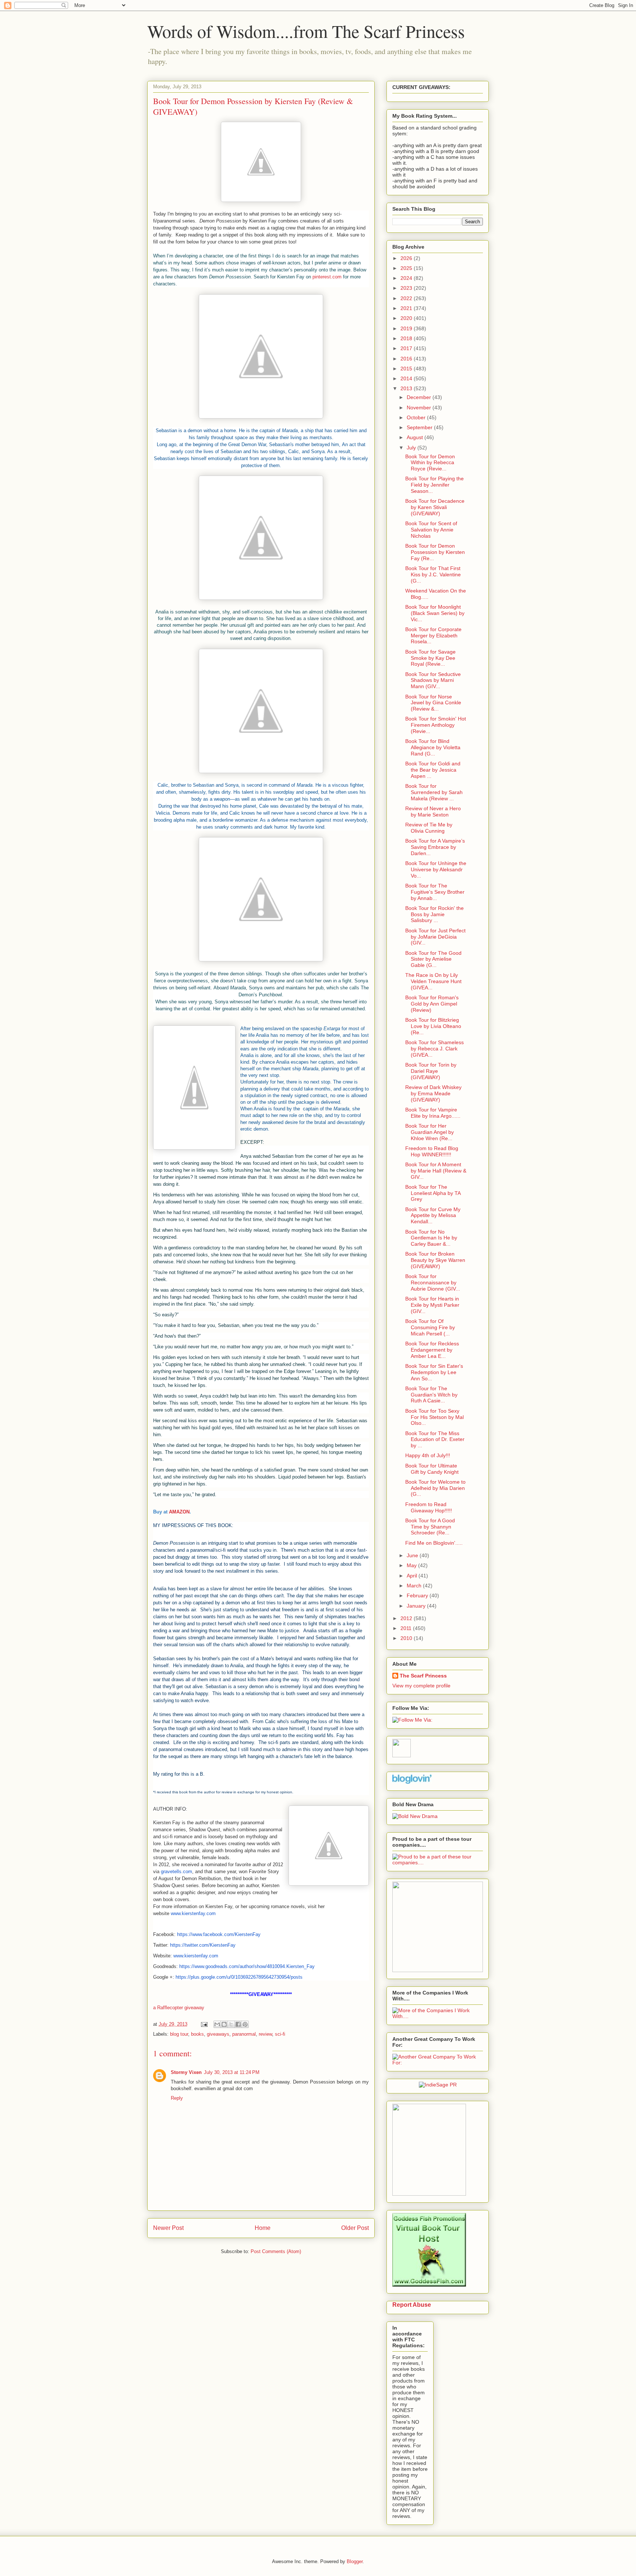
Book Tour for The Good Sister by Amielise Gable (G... (433, 959)
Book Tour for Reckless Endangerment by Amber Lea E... (432, 1350)
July (412, 448)
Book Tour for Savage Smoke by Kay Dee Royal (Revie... (430, 658)
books (197, 2034)
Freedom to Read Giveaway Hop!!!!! (429, 1507)
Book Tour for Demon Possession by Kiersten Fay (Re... (435, 552)
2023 (407, 288)
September (420, 427)
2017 (407, 348)
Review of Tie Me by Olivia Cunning (429, 828)
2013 (407, 388)
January (417, 1606)
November (420, 408)
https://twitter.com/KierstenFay (203, 1945)
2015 (407, 369)
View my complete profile (421, 1686)
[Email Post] (204, 2024)
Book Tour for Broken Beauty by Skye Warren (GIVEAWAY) (435, 1260)
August (416, 437)
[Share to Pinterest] (245, 2024)
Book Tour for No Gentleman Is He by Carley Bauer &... (431, 1238)
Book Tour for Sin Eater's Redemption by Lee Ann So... (434, 1372)
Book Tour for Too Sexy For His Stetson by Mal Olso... (434, 1417)
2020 (407, 318)
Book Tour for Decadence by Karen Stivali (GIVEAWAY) (435, 507)
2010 (407, 1638)
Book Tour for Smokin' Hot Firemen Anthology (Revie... (436, 725)
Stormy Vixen (186, 2072)
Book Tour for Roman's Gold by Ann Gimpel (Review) (432, 1004)
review (265, 2034)
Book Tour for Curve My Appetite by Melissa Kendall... (433, 1216)
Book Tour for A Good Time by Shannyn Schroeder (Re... (430, 1527)
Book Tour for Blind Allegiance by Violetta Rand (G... (433, 747)
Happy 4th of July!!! (428, 1455)
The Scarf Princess (423, 1676)
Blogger (355, 2561)
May (412, 1565)
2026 (407, 258)
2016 (407, 359)
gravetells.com (176, 1871)
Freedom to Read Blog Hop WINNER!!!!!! (432, 1151)
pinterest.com (327, 277)
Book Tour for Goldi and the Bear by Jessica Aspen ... (433, 770)
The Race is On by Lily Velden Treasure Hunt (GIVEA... (433, 981)
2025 (407, 268)
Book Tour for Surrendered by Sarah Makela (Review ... (434, 792)
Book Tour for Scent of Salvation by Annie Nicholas (431, 530)
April (413, 1576)
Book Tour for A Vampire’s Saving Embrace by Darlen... (435, 847)
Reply (177, 2098)
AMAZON (179, 1512)
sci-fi (280, 2034)
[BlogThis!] (224, 2024)
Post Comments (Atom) (276, 2251)
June (413, 1555)
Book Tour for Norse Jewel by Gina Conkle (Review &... (433, 703)
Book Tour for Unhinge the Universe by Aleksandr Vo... (436, 869)
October (417, 417)
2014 (407, 378)
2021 (407, 308)
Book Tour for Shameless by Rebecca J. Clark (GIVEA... (434, 1049)
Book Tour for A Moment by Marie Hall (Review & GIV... (436, 1171)
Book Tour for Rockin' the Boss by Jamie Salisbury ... (434, 914)
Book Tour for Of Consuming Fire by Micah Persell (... (430, 1327)
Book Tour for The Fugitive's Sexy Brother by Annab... (435, 892)
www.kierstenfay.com (193, 1913)
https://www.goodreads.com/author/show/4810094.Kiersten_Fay (247, 1966)
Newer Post (168, 2228)
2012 (407, 1618)
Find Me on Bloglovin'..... (434, 1543)
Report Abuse (412, 2305)
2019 (407, 328)
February (418, 1595)
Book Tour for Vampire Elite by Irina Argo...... (433, 1113)
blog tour (179, 2034)
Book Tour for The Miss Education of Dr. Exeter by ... (435, 1440)
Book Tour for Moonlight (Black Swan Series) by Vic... (435, 613)
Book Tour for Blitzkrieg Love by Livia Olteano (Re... (433, 1026)
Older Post (355, 2228)
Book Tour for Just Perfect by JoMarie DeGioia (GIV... (435, 937)
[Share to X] (231, 2024)
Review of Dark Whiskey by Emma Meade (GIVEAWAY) (433, 1093)
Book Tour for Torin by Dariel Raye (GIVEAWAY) (431, 1071)
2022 (407, 298)
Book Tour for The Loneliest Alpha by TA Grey (433, 1193)
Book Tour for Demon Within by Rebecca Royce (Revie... (430, 463)
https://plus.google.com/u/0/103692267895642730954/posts (239, 1977)
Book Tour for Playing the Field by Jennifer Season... (434, 485)
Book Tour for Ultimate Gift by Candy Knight (432, 1469)
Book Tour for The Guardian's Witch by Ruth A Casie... (431, 1395)
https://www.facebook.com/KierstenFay (219, 1934)
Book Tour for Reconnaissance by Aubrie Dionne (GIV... (433, 1282)
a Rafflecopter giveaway (179, 2008)
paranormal (244, 2034)
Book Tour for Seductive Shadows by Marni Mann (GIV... (433, 680)
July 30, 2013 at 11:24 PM (232, 2072)
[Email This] (217, 2024)
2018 (407, 338)
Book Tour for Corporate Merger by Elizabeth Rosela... (433, 636)
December (420, 397)
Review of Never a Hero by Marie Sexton (433, 812)
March (415, 1586)
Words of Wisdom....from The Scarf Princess (306, 31)
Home (263, 2228)
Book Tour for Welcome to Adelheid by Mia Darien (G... (435, 1488)
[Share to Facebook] (238, 2024)
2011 (407, 1628)
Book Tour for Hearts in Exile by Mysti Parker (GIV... (432, 1305)
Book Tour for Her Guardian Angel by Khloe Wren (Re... (430, 1132)
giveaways (218, 2034)
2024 (407, 278)
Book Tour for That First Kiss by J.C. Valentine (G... (433, 574)
